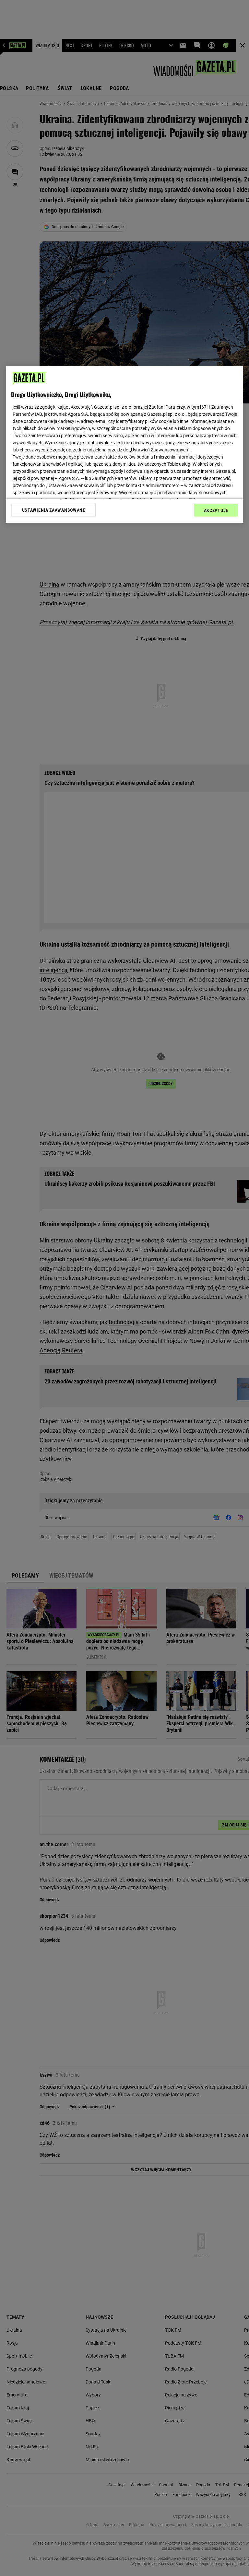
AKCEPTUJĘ (216, 510)
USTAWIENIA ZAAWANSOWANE (54, 510)
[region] (124, 445)
